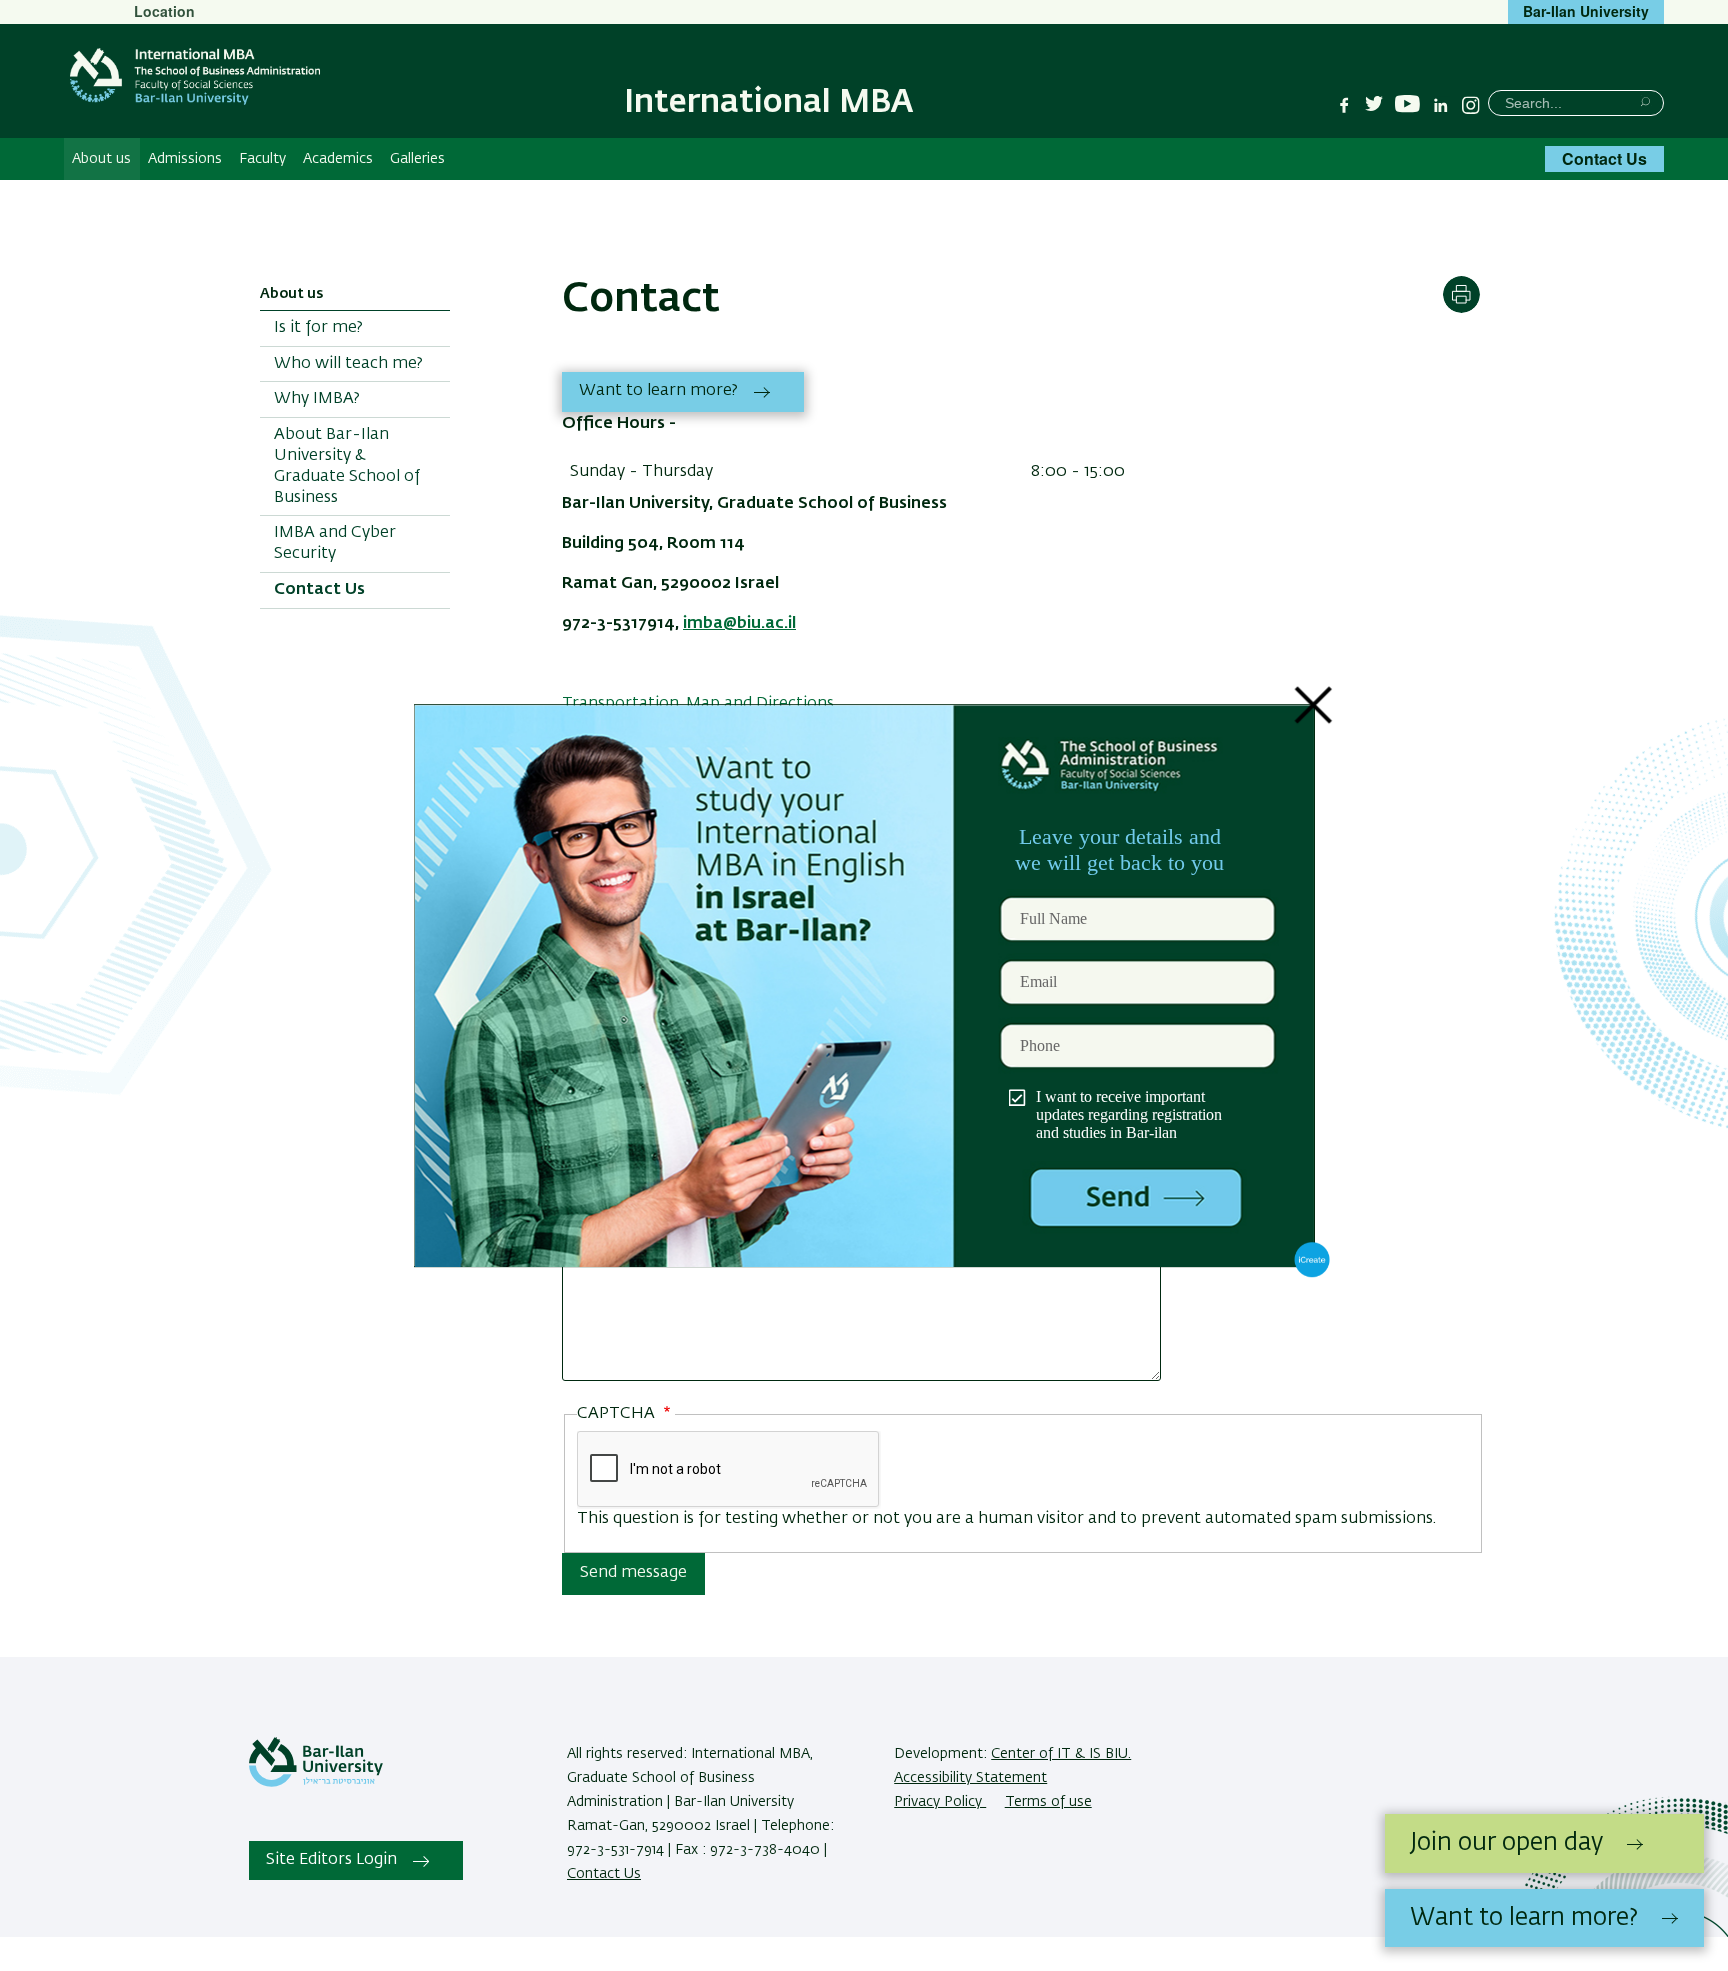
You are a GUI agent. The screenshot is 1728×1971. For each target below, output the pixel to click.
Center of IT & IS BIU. (1061, 1754)
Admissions (185, 159)
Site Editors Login (331, 1860)
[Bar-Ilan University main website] (316, 1783)
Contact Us (1604, 158)
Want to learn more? (658, 391)
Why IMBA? (317, 399)
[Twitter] (1374, 105)
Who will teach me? (348, 364)
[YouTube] (1407, 104)
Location (164, 11)
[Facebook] (1344, 105)
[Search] (1645, 101)
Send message (633, 1573)
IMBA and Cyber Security (335, 543)
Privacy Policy (940, 1802)
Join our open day (1506, 1843)
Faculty (262, 159)
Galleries (417, 159)
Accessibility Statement (970, 1778)
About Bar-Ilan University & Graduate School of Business (347, 466)
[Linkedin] (1441, 105)
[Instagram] (1471, 105)
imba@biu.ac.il (739, 624)
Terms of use (1048, 1802)
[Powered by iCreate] (1312, 1273)
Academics (338, 159)
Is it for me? (318, 328)
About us (101, 159)
